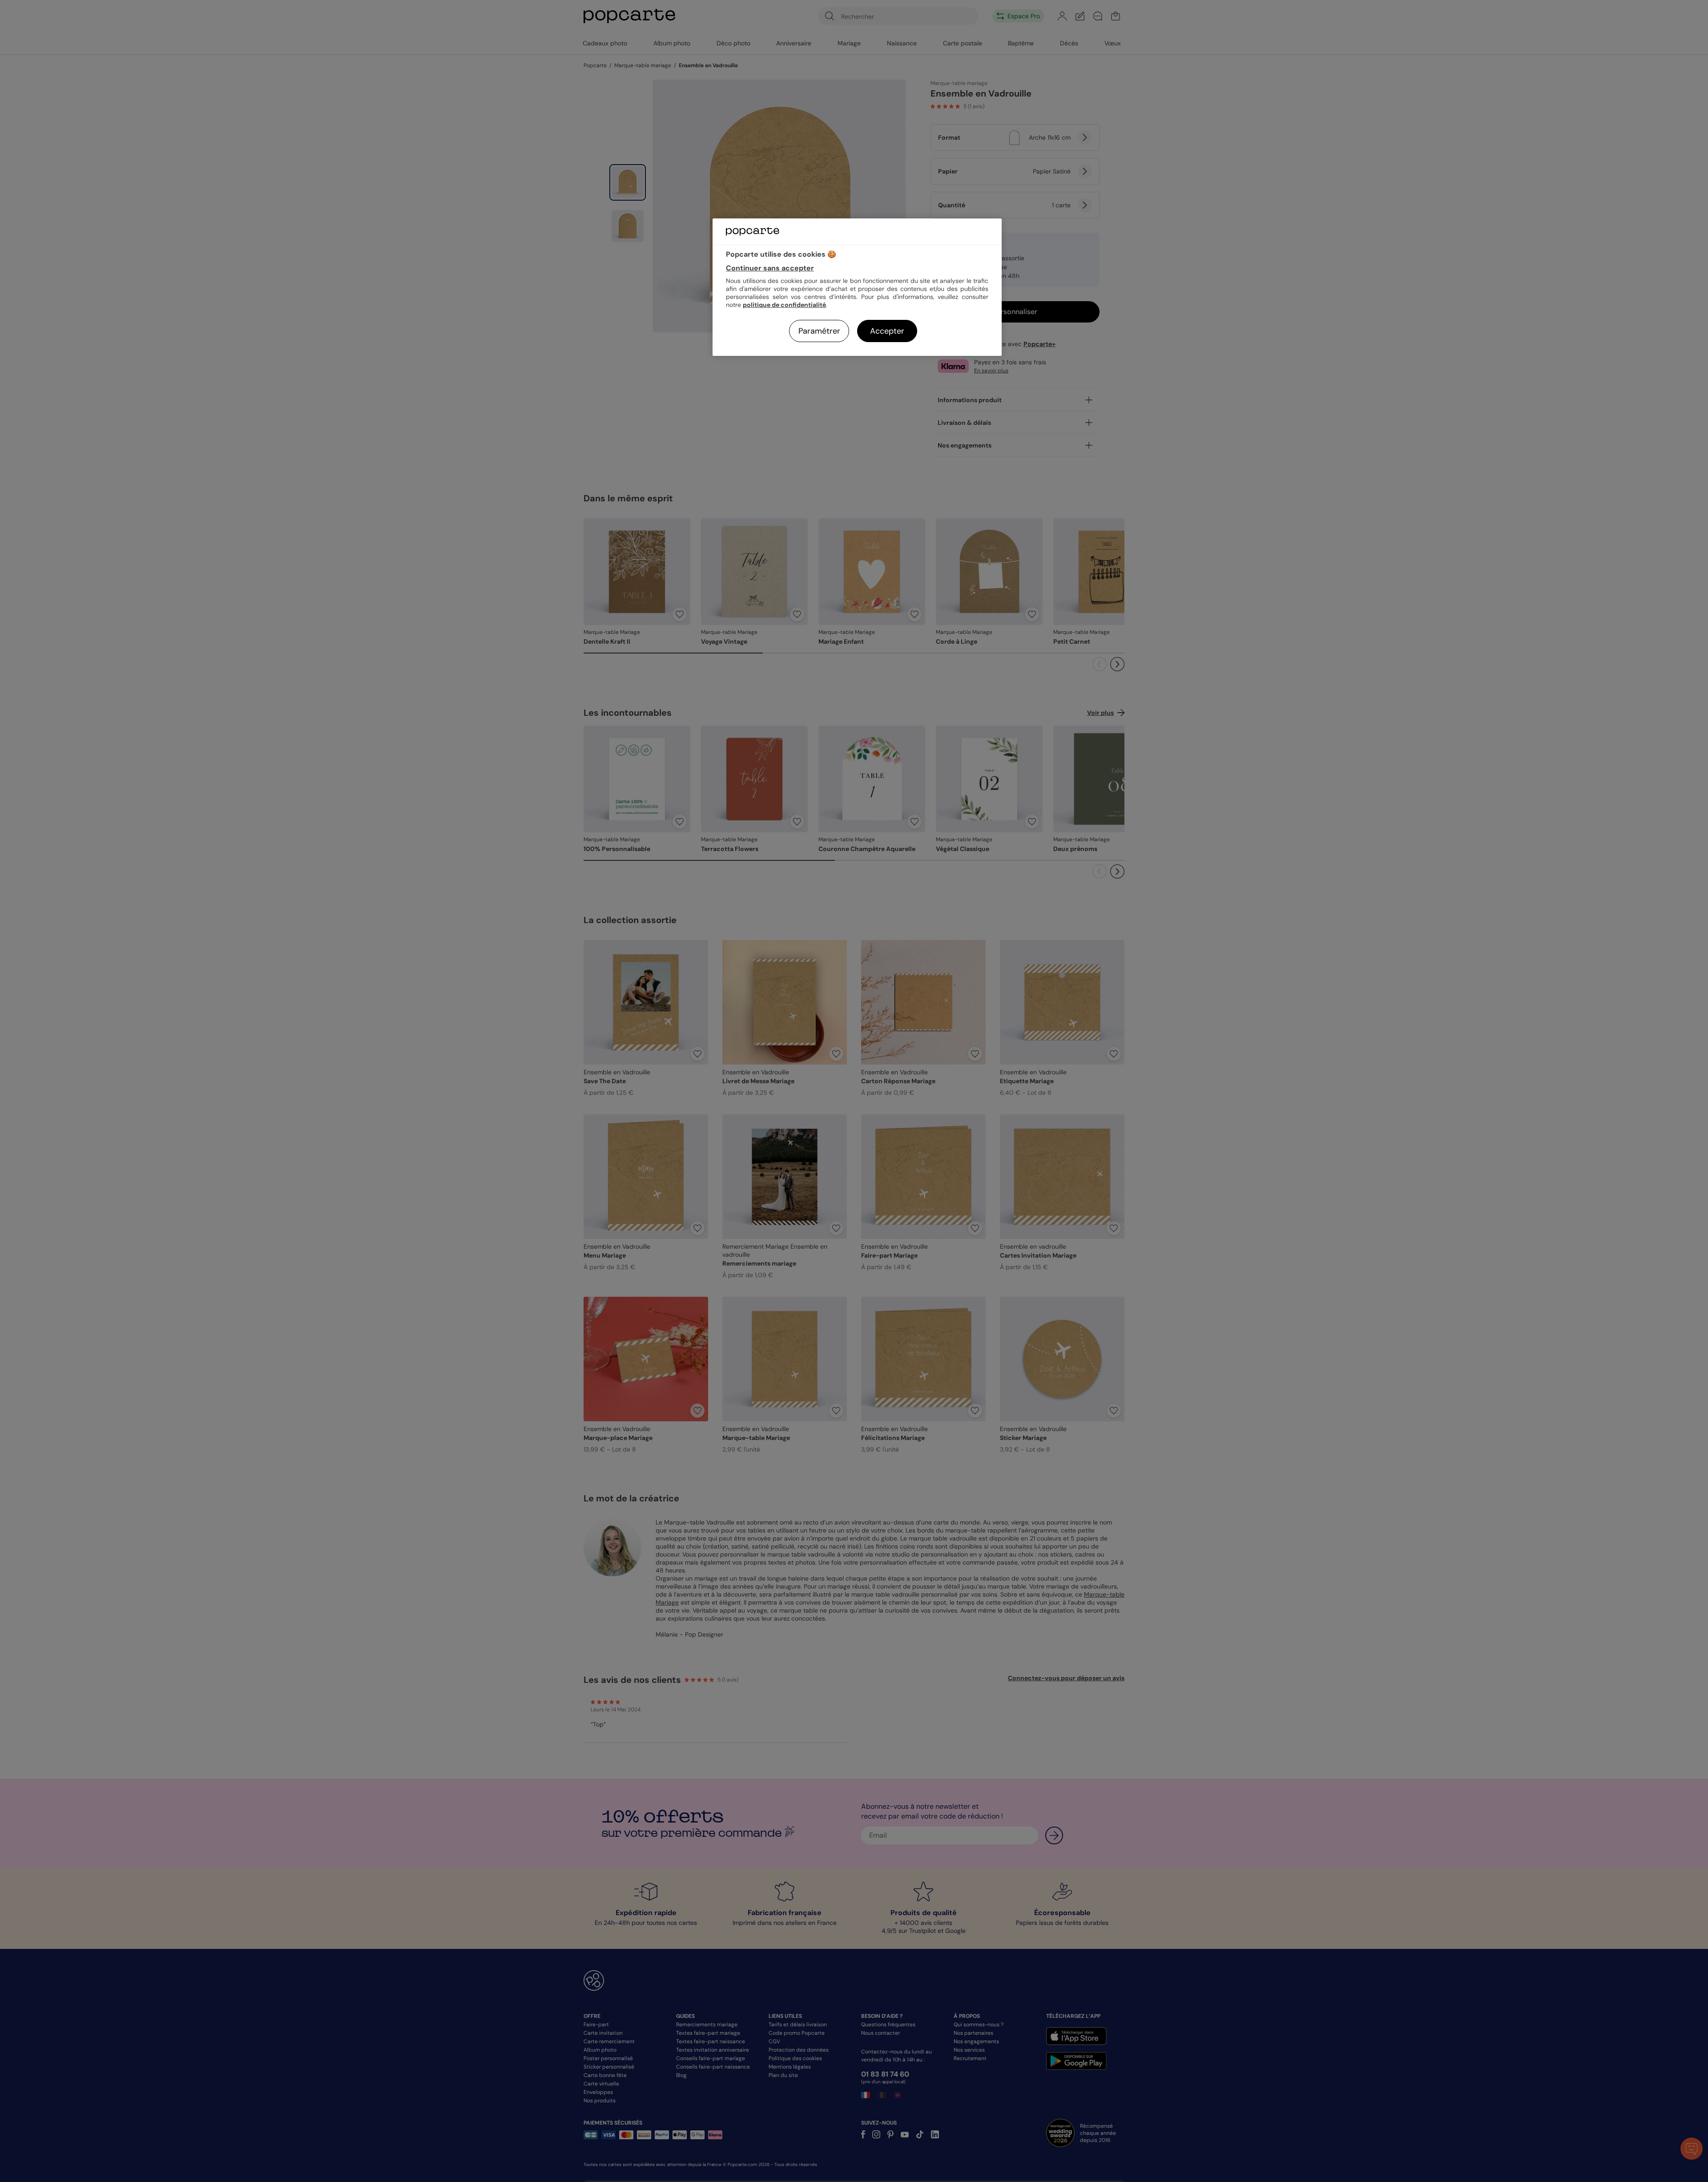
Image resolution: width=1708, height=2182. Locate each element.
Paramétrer (819, 331)
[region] (857, 287)
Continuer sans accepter (770, 268)
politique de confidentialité (784, 305)
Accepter (887, 331)
